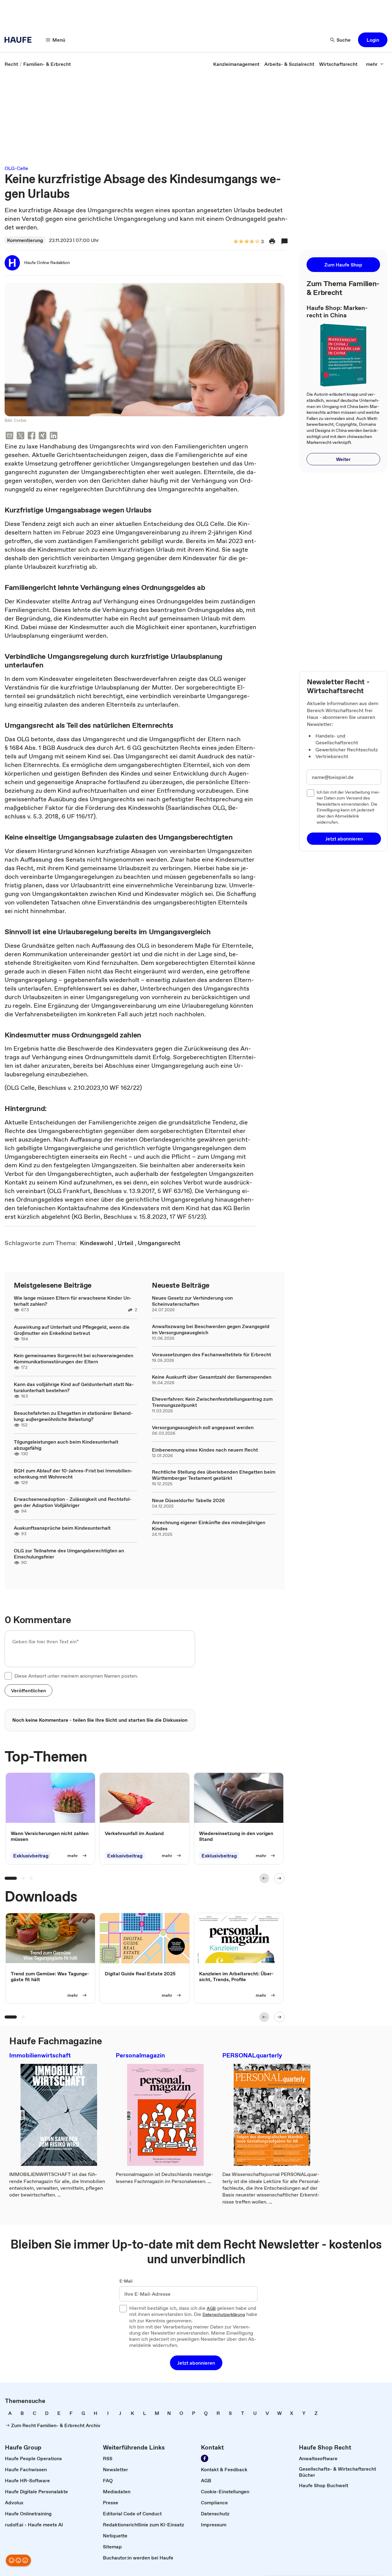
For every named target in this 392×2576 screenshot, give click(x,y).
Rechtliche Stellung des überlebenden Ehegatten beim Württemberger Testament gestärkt (214, 1475)
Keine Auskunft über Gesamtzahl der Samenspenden (212, 1377)
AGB (211, 2309)
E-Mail (126, 2281)
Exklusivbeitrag (31, 1856)
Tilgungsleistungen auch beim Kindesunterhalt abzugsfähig (66, 1445)
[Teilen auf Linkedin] (54, 436)
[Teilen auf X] (21, 436)
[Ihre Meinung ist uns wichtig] (18, 2560)
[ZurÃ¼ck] (264, 1878)
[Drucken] (272, 241)
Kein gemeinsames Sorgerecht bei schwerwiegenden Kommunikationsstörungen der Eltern (73, 1358)
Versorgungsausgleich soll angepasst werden (203, 1427)
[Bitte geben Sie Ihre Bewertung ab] (257, 242)
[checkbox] (8, 1676)
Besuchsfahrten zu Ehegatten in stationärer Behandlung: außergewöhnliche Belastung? (73, 1416)
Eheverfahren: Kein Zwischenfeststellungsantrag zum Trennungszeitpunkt (212, 1402)
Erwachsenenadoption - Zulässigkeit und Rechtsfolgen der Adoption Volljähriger (73, 1502)
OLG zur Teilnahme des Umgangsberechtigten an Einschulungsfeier (69, 1554)
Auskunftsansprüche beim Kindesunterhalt (62, 1528)
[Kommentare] (285, 241)
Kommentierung (25, 240)
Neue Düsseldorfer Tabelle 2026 (188, 1500)
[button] (373, 40)
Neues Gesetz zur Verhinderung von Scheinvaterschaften (192, 1301)
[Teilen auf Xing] (43, 436)
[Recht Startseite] (20, 40)
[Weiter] (279, 1878)
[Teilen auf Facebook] (32, 436)
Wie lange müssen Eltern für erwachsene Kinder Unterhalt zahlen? (73, 1301)
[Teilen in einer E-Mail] (9, 436)
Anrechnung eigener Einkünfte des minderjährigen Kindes (209, 1525)
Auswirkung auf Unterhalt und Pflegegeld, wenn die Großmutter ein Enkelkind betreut (72, 1330)
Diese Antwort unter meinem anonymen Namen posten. (76, 1676)
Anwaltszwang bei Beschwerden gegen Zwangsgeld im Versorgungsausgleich (211, 1329)
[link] (11, 64)
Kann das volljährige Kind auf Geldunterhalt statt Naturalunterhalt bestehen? (74, 1387)
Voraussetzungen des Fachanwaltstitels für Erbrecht (211, 1354)
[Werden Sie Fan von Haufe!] (205, 2458)
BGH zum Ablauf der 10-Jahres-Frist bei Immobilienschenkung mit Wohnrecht (73, 1474)
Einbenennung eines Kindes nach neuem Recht (205, 1450)
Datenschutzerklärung (224, 2315)
